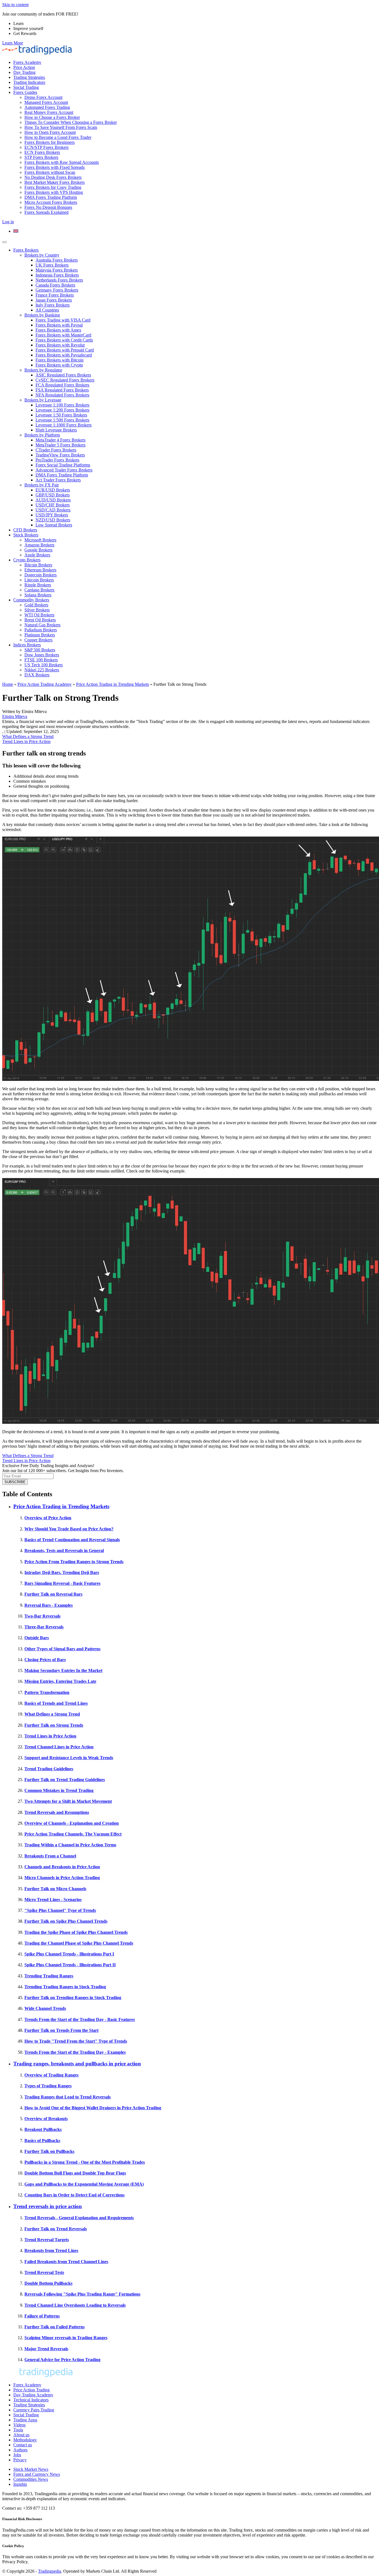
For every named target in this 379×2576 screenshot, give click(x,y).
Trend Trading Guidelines (49, 1769)
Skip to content (15, 5)
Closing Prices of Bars (45, 1660)
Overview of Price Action (48, 1518)
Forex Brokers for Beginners (50, 142)
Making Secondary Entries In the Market (63, 1670)
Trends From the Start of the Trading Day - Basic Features (80, 2019)
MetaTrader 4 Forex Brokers (60, 440)
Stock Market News (31, 2469)
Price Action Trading (31, 2390)
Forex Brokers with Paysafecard (64, 355)
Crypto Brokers (27, 560)
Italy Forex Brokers (53, 305)
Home (8, 684)
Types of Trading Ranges (48, 2086)
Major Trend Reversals (46, 2349)
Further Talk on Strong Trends (54, 1725)
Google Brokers (38, 550)
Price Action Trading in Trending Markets (113, 684)
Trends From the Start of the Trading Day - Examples (75, 2052)
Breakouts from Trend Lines (51, 2250)
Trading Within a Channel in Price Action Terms (70, 1845)
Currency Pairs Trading (34, 2410)
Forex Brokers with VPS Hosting (54, 192)
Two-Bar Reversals (42, 1616)
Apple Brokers (37, 555)
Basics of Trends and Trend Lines (56, 1703)
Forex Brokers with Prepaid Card (65, 350)
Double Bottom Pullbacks (48, 2283)
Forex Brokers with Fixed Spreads (55, 167)
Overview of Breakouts (46, 2119)
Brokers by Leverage (43, 400)
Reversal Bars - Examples (49, 1605)
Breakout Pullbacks (43, 2129)
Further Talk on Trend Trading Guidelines (65, 1780)
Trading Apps (25, 2420)
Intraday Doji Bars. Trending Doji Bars (62, 1572)
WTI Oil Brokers (39, 615)
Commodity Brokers (31, 600)
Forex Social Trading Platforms (63, 465)
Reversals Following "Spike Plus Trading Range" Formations (82, 2294)
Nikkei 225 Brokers (42, 670)
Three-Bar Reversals (44, 1627)
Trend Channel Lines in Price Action (59, 1747)
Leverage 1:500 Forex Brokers (62, 420)
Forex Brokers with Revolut (60, 345)
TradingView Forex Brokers (60, 455)
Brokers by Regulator (43, 370)
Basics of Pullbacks (42, 2141)
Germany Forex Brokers (57, 290)
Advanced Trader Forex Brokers (64, 470)
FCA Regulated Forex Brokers (62, 385)
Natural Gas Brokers (42, 625)
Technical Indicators (31, 2400)
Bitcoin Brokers (38, 565)
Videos (19, 2425)
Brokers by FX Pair (42, 485)
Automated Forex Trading (47, 107)
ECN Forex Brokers (42, 152)
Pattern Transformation (47, 1692)
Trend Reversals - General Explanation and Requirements (79, 2218)
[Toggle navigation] (4, 242)
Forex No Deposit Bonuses (48, 207)
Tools (18, 2430)
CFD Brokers (25, 530)
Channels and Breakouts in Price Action (62, 1867)
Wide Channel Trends (45, 2008)
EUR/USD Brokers (53, 490)
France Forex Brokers (55, 295)
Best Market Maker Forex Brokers (55, 182)
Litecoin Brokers (39, 580)
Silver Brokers (37, 610)
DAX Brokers (37, 675)
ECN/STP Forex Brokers (46, 147)
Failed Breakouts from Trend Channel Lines (66, 2262)
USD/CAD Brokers (53, 510)
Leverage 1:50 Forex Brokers (61, 415)
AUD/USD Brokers (53, 500)
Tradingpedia (50, 2571)
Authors (20, 2450)
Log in (8, 222)
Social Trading (26, 87)
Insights (20, 2484)
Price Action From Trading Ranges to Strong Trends (74, 1562)
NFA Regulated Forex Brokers (62, 395)
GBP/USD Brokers (53, 495)
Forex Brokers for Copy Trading (53, 187)
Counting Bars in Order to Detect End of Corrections (74, 2195)
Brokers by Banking (42, 315)
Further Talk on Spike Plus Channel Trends (66, 1921)
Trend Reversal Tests (44, 2272)
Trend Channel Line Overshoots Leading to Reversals (75, 2305)
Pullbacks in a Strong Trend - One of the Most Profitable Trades (85, 2162)
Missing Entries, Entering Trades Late (60, 1681)
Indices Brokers (27, 645)
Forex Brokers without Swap (50, 172)
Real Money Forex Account (49, 112)
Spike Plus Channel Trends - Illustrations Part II (70, 1965)
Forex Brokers (26, 250)
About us (21, 2435)
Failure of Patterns (42, 2316)
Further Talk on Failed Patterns (55, 2327)
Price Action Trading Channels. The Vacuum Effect (73, 1834)
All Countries (47, 310)
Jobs (17, 2455)
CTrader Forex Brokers (56, 450)
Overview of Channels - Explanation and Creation (72, 1823)
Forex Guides (25, 92)
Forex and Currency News (37, 2474)
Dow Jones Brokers (42, 655)
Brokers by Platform (42, 435)
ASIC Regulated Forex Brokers (63, 375)
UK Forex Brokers (52, 265)
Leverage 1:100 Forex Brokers (62, 405)
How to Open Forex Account (50, 132)
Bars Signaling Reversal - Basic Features (62, 1583)
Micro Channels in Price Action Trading (62, 1878)
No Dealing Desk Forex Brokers (53, 177)
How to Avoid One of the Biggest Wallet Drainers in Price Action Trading (93, 2108)
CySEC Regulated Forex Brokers (65, 380)
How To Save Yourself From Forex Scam (61, 127)
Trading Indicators (29, 82)
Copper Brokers (38, 640)
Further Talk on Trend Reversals (56, 2229)
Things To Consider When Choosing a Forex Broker (71, 122)
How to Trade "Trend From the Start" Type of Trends (76, 2041)
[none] (195, 231)
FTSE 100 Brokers (41, 660)
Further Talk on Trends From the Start (61, 2030)
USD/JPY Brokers (52, 515)
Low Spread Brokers (54, 525)
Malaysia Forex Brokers (57, 270)
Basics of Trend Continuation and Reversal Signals (72, 1540)
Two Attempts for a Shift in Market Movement (68, 1801)
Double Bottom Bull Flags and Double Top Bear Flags (75, 2173)
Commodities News (31, 2479)
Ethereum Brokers (40, 570)
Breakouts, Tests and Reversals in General (64, 1551)
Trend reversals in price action (48, 2206)
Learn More (13, 43)
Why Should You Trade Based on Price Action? (69, 1529)
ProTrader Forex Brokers (57, 460)
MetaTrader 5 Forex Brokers (60, 445)
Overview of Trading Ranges (51, 2075)
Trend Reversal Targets (47, 2240)
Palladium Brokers (41, 630)
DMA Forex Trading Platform (51, 197)
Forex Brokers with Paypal (59, 325)
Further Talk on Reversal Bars (53, 1594)
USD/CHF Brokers (53, 505)
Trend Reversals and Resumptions (57, 1812)
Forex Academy (27, 62)
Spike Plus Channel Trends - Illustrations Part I (69, 1954)
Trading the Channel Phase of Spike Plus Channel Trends (79, 1943)
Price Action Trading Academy (45, 684)
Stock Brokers (26, 535)
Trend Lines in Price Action (26, 741)
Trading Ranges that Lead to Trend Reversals (68, 2097)
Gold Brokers (36, 605)
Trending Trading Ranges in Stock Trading (65, 1987)
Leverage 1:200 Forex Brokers (62, 410)
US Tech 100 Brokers (44, 665)
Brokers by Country (42, 255)
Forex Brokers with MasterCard (63, 335)
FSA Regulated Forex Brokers (62, 390)
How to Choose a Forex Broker (52, 117)
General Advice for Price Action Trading (62, 2360)
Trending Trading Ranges (49, 1976)
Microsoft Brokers (40, 540)
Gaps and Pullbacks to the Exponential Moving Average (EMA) (84, 2184)
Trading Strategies (29, 77)
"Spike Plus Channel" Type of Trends (60, 1910)
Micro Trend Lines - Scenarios (53, 1900)
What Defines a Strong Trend (28, 736)
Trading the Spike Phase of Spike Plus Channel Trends (76, 1932)
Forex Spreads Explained (46, 212)
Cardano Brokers (39, 590)
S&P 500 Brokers (40, 650)
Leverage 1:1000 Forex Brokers (64, 425)
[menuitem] (16, 231)
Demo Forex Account (43, 97)
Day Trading (24, 72)
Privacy (20, 2460)
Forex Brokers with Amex (58, 330)
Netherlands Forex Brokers (59, 280)
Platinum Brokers (40, 635)
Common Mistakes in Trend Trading (59, 1790)
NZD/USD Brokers (53, 520)
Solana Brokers (38, 595)
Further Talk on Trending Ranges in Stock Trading (73, 1998)
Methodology (25, 2440)
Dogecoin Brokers (41, 575)
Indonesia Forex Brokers (57, 275)
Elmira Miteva (15, 716)
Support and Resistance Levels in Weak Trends (69, 1758)
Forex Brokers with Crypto (59, 365)
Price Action (24, 67)
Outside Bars (37, 1638)
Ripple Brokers (38, 585)
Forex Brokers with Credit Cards (64, 340)
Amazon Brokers (39, 545)
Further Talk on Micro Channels (55, 1889)
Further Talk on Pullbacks (49, 2151)
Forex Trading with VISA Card (63, 320)
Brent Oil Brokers (40, 620)
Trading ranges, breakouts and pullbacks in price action (77, 2064)
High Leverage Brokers (56, 430)
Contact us (23, 2445)
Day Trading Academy (33, 2395)
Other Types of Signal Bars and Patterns (62, 1649)
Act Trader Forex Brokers (58, 480)
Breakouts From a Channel (50, 1856)
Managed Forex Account (46, 102)
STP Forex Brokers (41, 157)
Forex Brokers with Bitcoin (60, 360)
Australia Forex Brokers (57, 260)
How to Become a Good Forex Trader (58, 137)
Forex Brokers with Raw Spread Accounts (62, 162)
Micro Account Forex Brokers (51, 202)
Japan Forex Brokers (54, 300)
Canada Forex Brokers (55, 285)
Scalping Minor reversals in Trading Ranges (66, 2338)
